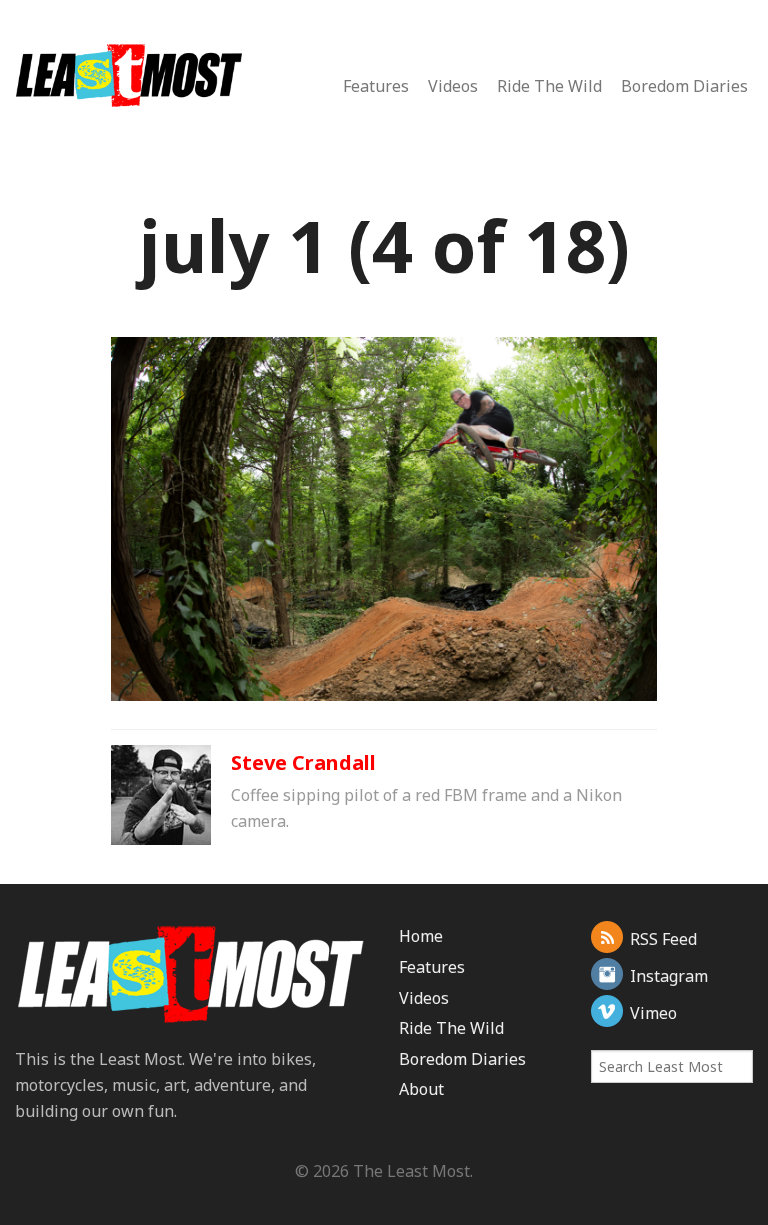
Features (376, 86)
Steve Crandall (303, 762)
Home (421, 936)
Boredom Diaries (684, 86)
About (421, 1089)
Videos (453, 86)
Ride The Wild (549, 86)
